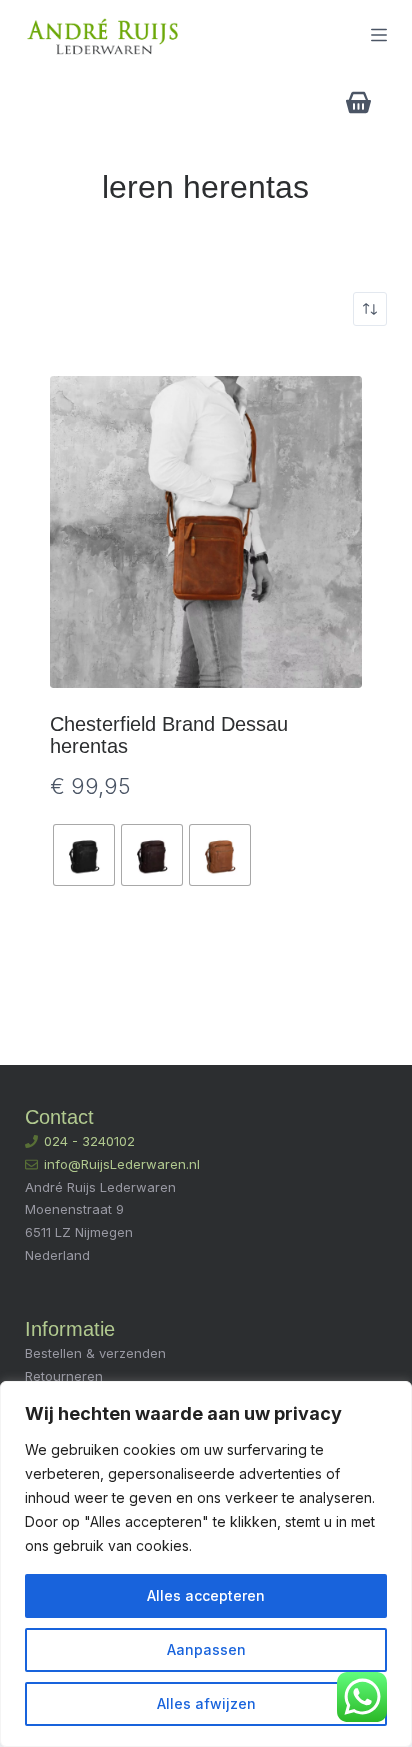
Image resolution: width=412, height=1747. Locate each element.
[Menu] (379, 35)
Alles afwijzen (206, 1703)
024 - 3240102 (89, 1141)
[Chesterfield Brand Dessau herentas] (206, 532)
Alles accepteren (206, 1595)
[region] (206, 1564)
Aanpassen (206, 1649)
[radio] (84, 855)
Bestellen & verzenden (95, 1353)
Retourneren (64, 1376)
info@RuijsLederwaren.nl (122, 1164)
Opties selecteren (205, 956)
